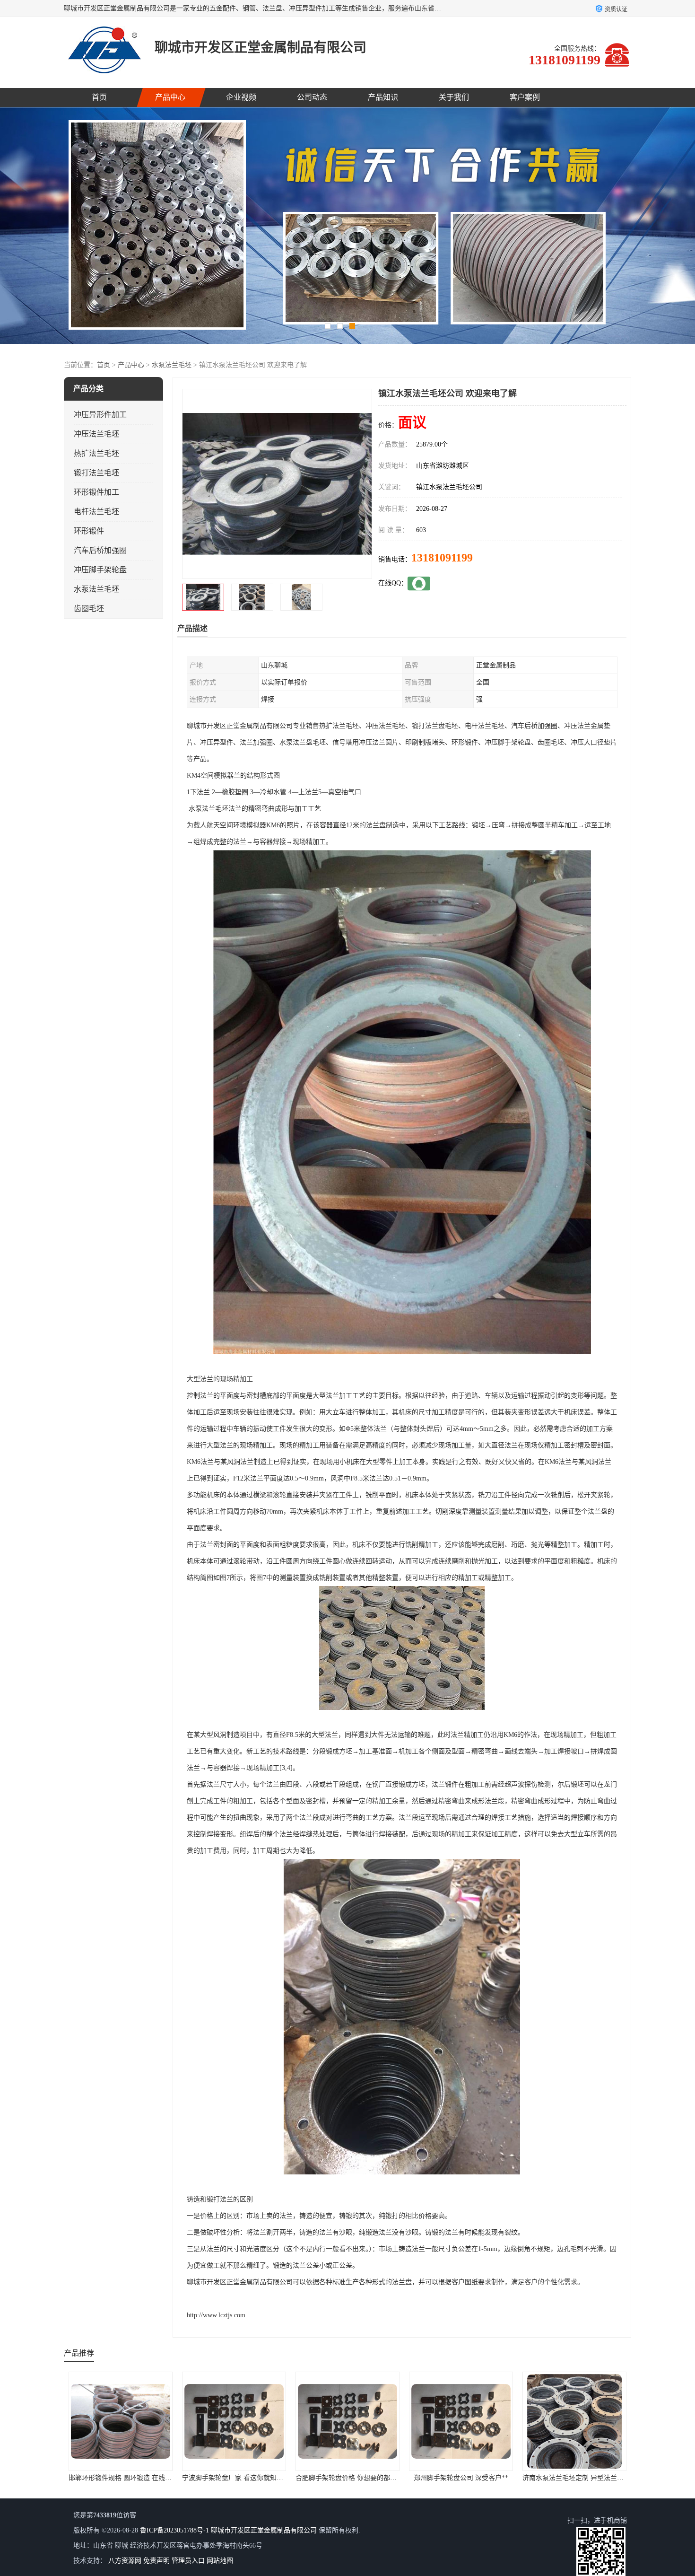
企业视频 (241, 97)
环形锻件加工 (96, 492)
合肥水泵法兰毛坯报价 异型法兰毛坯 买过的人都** (484, 2478)
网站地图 (220, 2561)
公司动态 (312, 97)
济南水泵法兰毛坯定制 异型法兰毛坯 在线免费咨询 (370, 2478)
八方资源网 (125, 2561)
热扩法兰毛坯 (96, 453)
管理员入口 (188, 2561)
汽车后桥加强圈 (100, 550)
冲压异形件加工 (100, 415)
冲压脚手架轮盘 (100, 570)
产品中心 (170, 97)
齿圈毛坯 (89, 609)
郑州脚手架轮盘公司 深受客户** (234, 2478)
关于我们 (454, 97)
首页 (99, 97)
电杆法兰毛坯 (96, 512)
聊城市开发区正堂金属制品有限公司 (264, 2530)
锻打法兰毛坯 (96, 473)
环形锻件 (89, 531)
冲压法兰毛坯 (96, 434)
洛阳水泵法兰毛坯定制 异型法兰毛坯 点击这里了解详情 (604, 2478)
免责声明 (156, 2561)
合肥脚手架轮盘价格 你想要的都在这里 (126, 2478)
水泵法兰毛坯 (172, 365)
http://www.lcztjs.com (216, 2315)
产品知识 (383, 97)
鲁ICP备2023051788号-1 (174, 2530)
